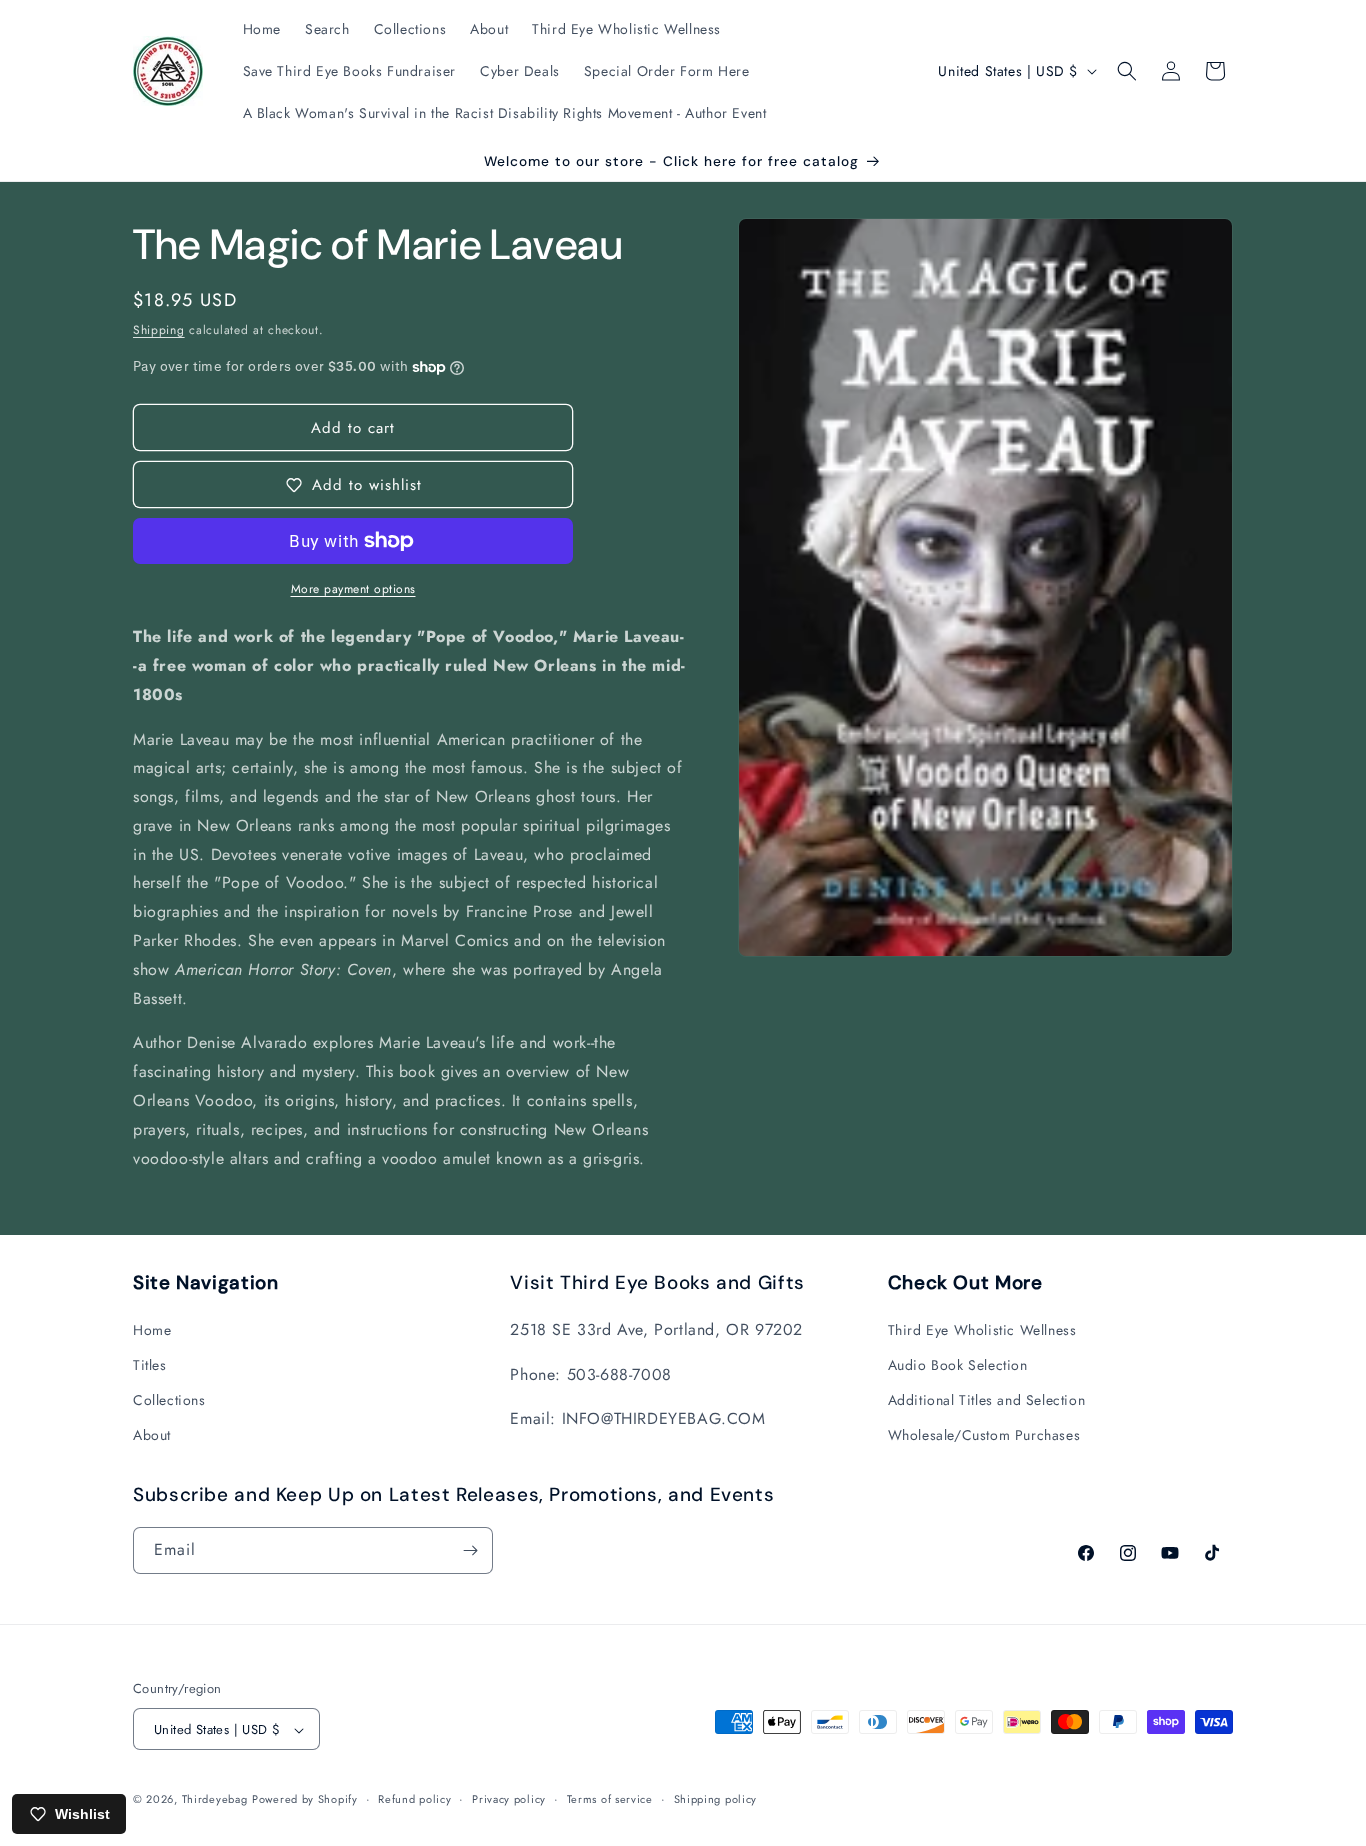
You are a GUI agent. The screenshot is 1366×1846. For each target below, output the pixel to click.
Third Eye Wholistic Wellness (982, 1329)
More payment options (353, 589)
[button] (1127, 71)
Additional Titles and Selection (987, 1399)
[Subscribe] (470, 1550)
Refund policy (414, 1799)
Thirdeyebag (215, 1800)
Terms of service (610, 1799)
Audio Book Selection (958, 1364)
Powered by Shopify (305, 1800)
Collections (169, 1399)
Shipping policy (716, 1799)
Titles (150, 1364)
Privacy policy (509, 1799)
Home (152, 1329)
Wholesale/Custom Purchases (984, 1435)
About (152, 1435)
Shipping (159, 330)
